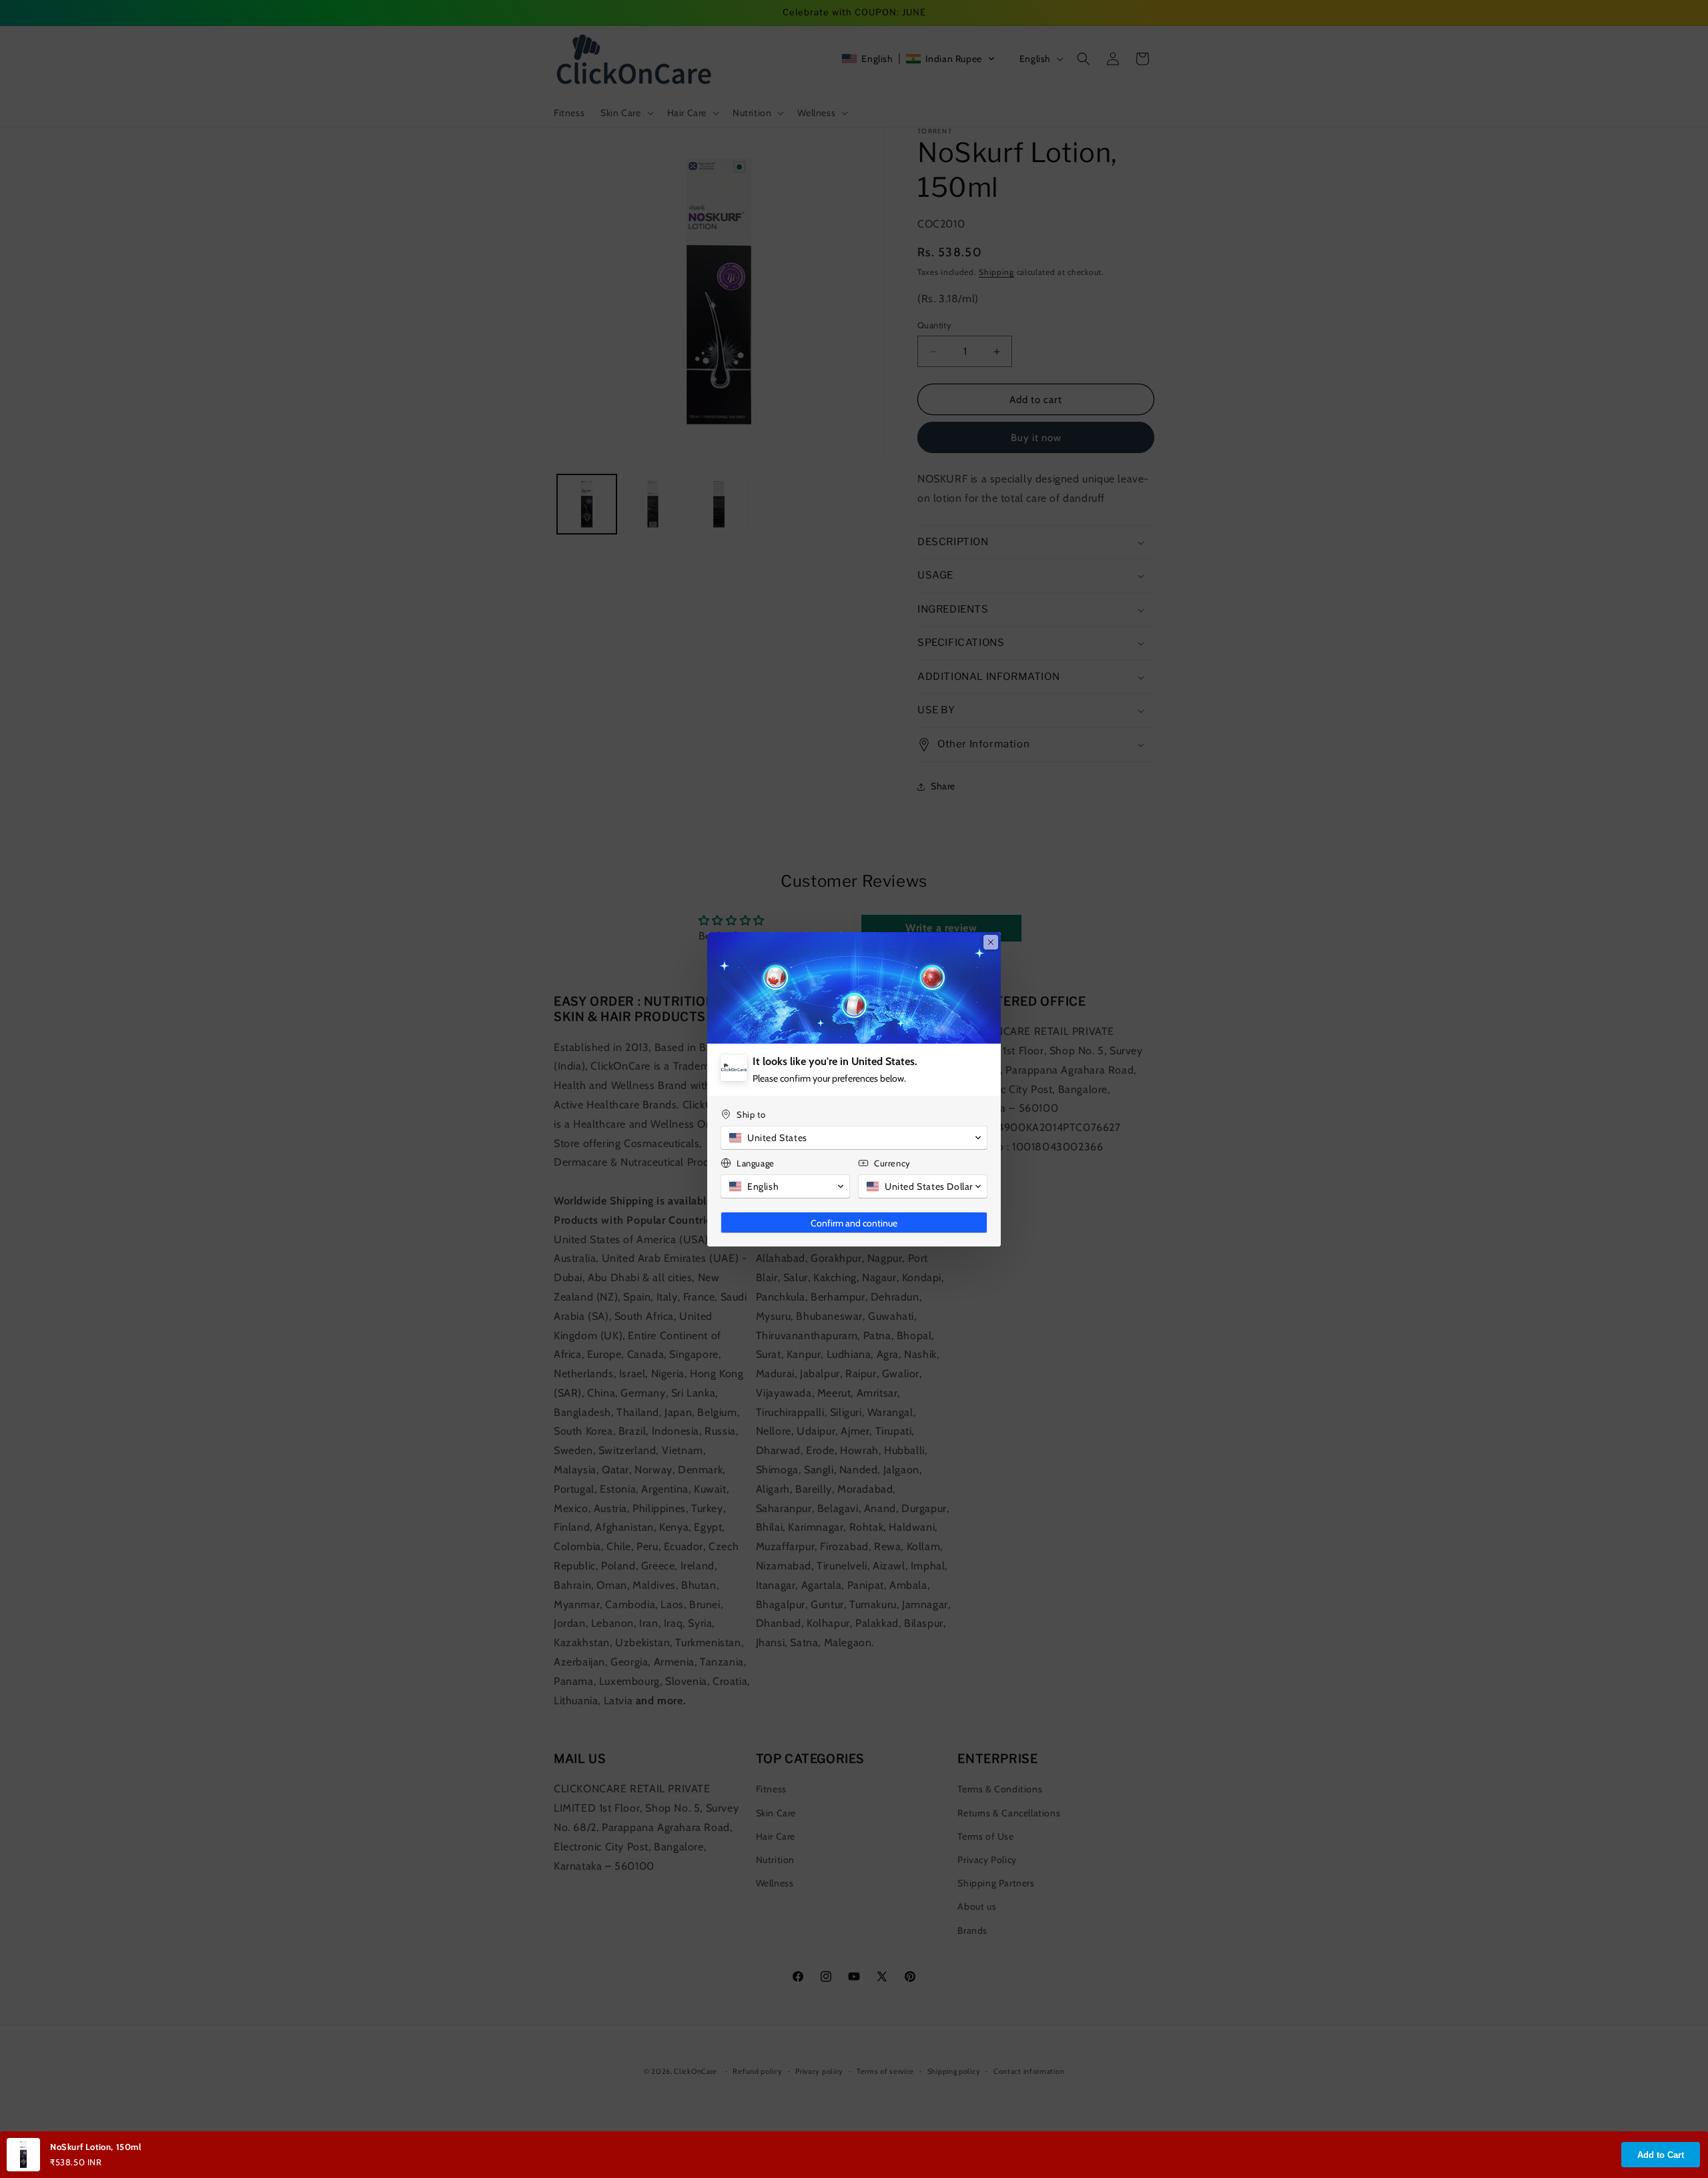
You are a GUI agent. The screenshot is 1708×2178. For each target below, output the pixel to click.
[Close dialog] (991, 942)
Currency (892, 1163)
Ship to (751, 1114)
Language (756, 1163)
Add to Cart (1661, 2155)
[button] (854, 1138)
